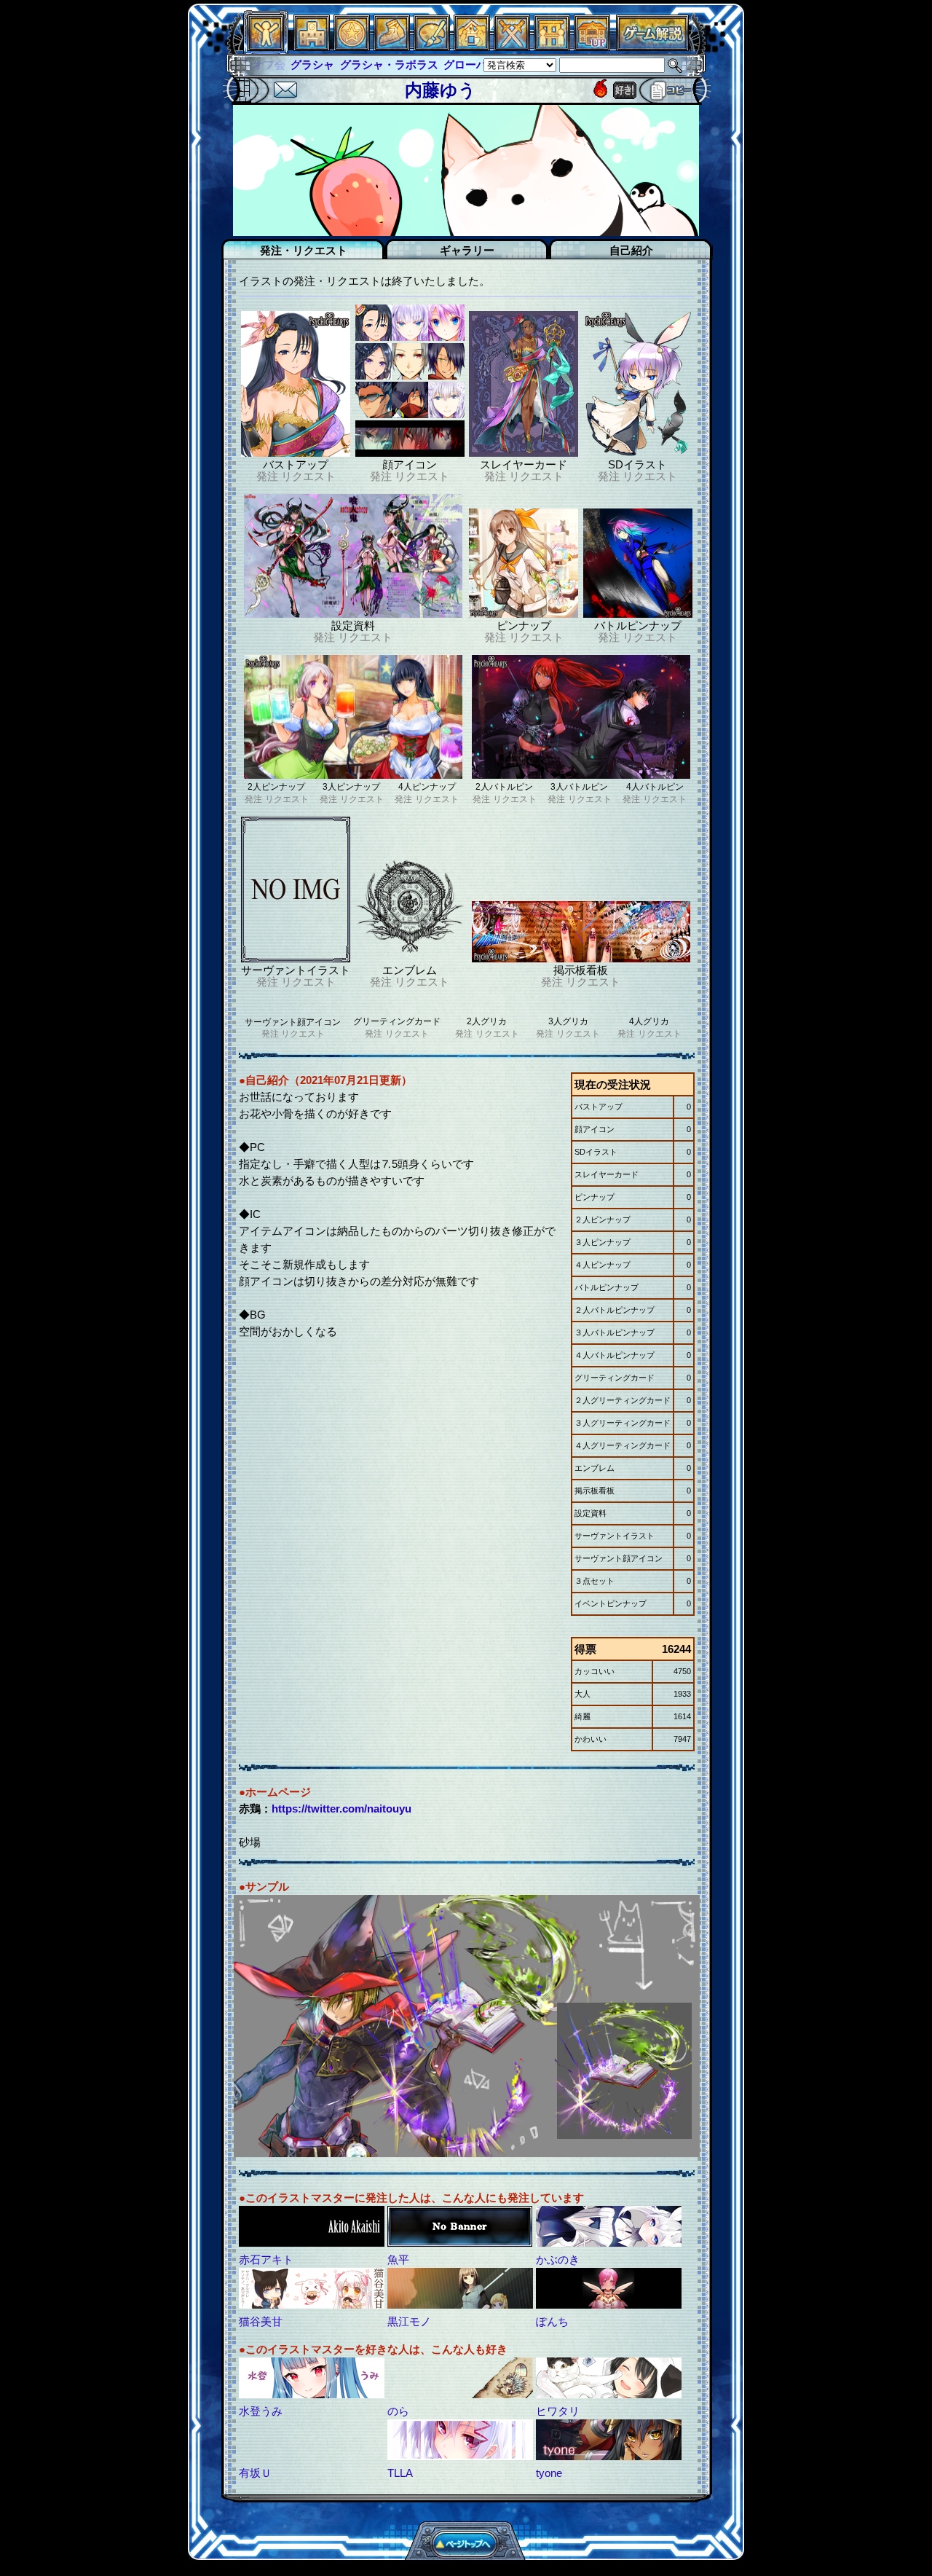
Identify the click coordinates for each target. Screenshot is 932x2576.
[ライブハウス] (512, 47)
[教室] (392, 47)
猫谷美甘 (261, 2321)
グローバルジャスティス (466, 64)
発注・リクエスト (304, 250)
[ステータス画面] (266, 47)
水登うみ (261, 2411)
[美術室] (432, 47)
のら (398, 2411)
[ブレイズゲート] (472, 47)
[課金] (352, 47)
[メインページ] (312, 47)
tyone (549, 2473)
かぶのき (558, 2259)
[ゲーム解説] (652, 47)
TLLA (400, 2473)
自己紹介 (631, 250)
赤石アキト (266, 2259)
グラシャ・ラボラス (351, 64)
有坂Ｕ (255, 2473)
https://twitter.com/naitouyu (341, 1809)
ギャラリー (467, 250)
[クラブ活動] (552, 47)
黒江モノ (409, 2321)
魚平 (398, 2259)
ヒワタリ (558, 2411)
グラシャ (275, 64)
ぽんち (552, 2321)
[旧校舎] (592, 47)
